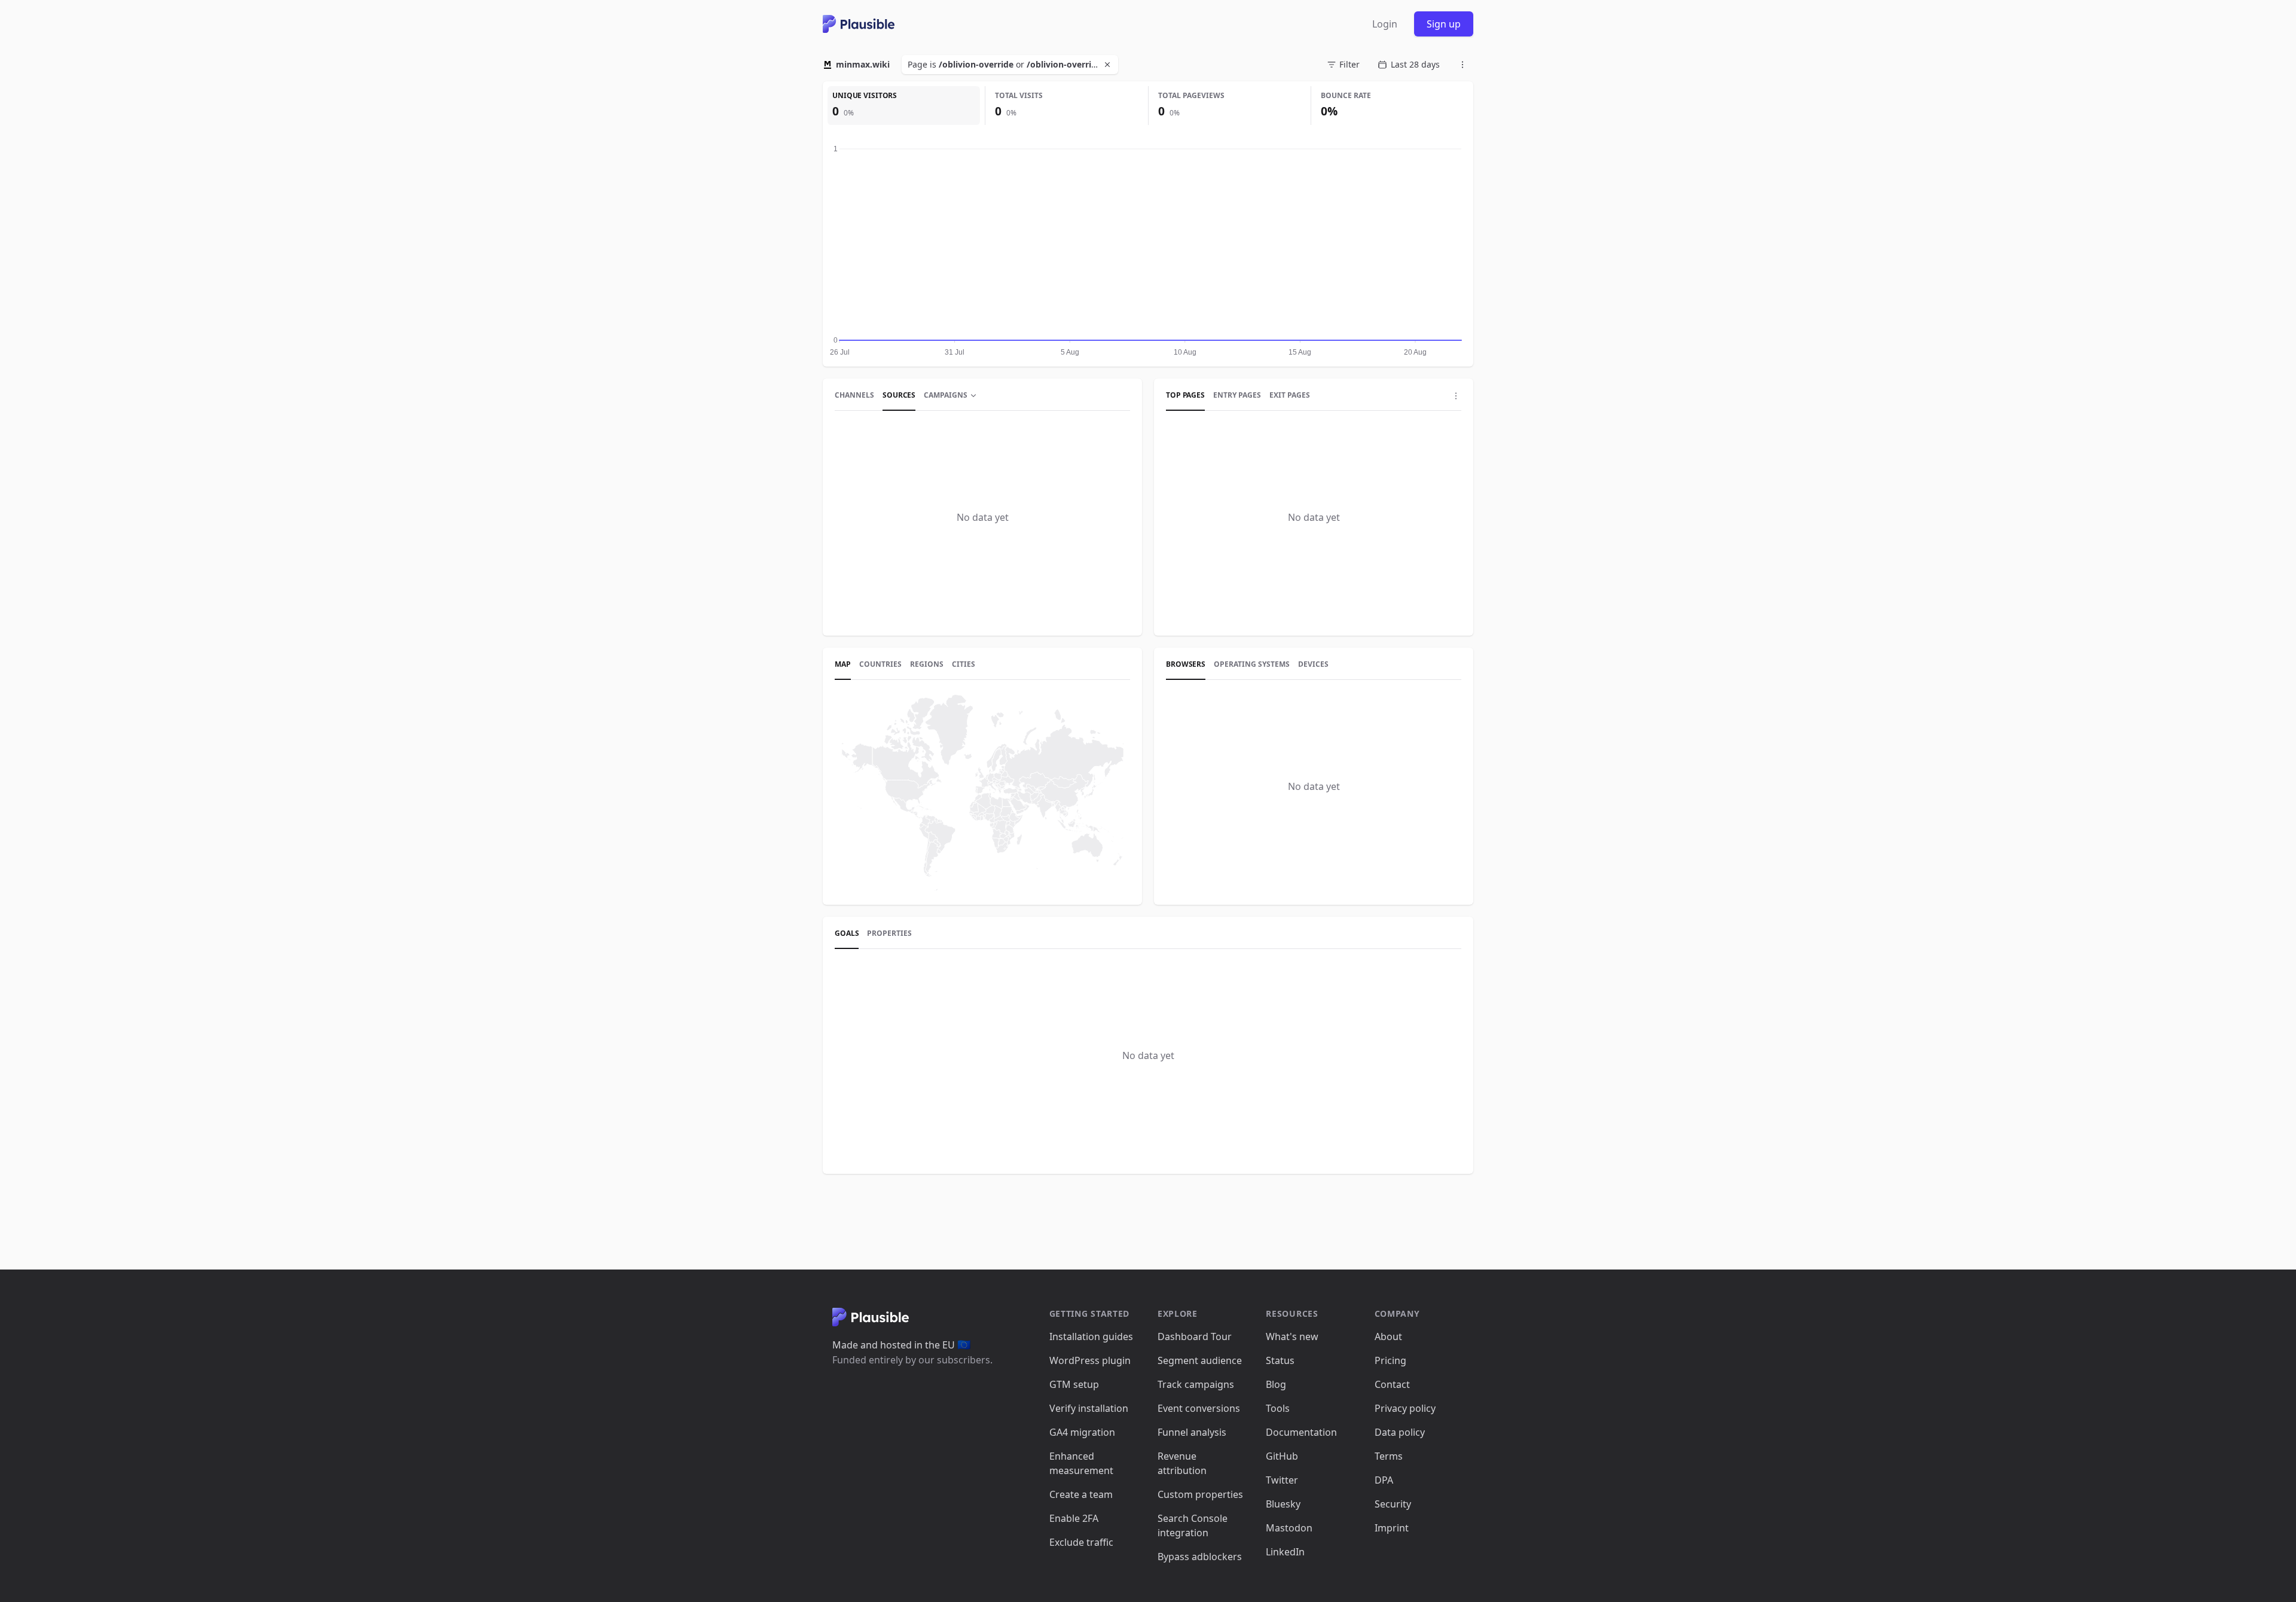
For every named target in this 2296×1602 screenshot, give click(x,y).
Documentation (1301, 1432)
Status (1280, 1360)
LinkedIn (1285, 1552)
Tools (1278, 1408)
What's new (1292, 1336)
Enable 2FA (1074, 1518)
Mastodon (1289, 1528)
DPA (1384, 1480)
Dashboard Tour (1195, 1336)
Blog (1276, 1384)
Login (1385, 24)
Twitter (1282, 1480)
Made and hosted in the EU (901, 1345)
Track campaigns (1196, 1384)
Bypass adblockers (1200, 1557)
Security (1393, 1504)
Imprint (1392, 1528)
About (1388, 1336)
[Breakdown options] (1456, 396)
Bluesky (1283, 1504)
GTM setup (1074, 1384)
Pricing (1390, 1360)
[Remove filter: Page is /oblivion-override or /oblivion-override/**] (1109, 65)
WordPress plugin (1090, 1360)
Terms (1389, 1456)
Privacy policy (1405, 1408)
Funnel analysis (1192, 1432)
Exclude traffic (1081, 1542)
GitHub (1282, 1456)
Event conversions (1199, 1408)
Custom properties (1200, 1494)
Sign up (1444, 24)
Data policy (1400, 1432)
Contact (1392, 1384)
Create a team (1081, 1494)
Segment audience (1200, 1360)
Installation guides (1091, 1336)
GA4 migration (1082, 1432)
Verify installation (1089, 1408)
